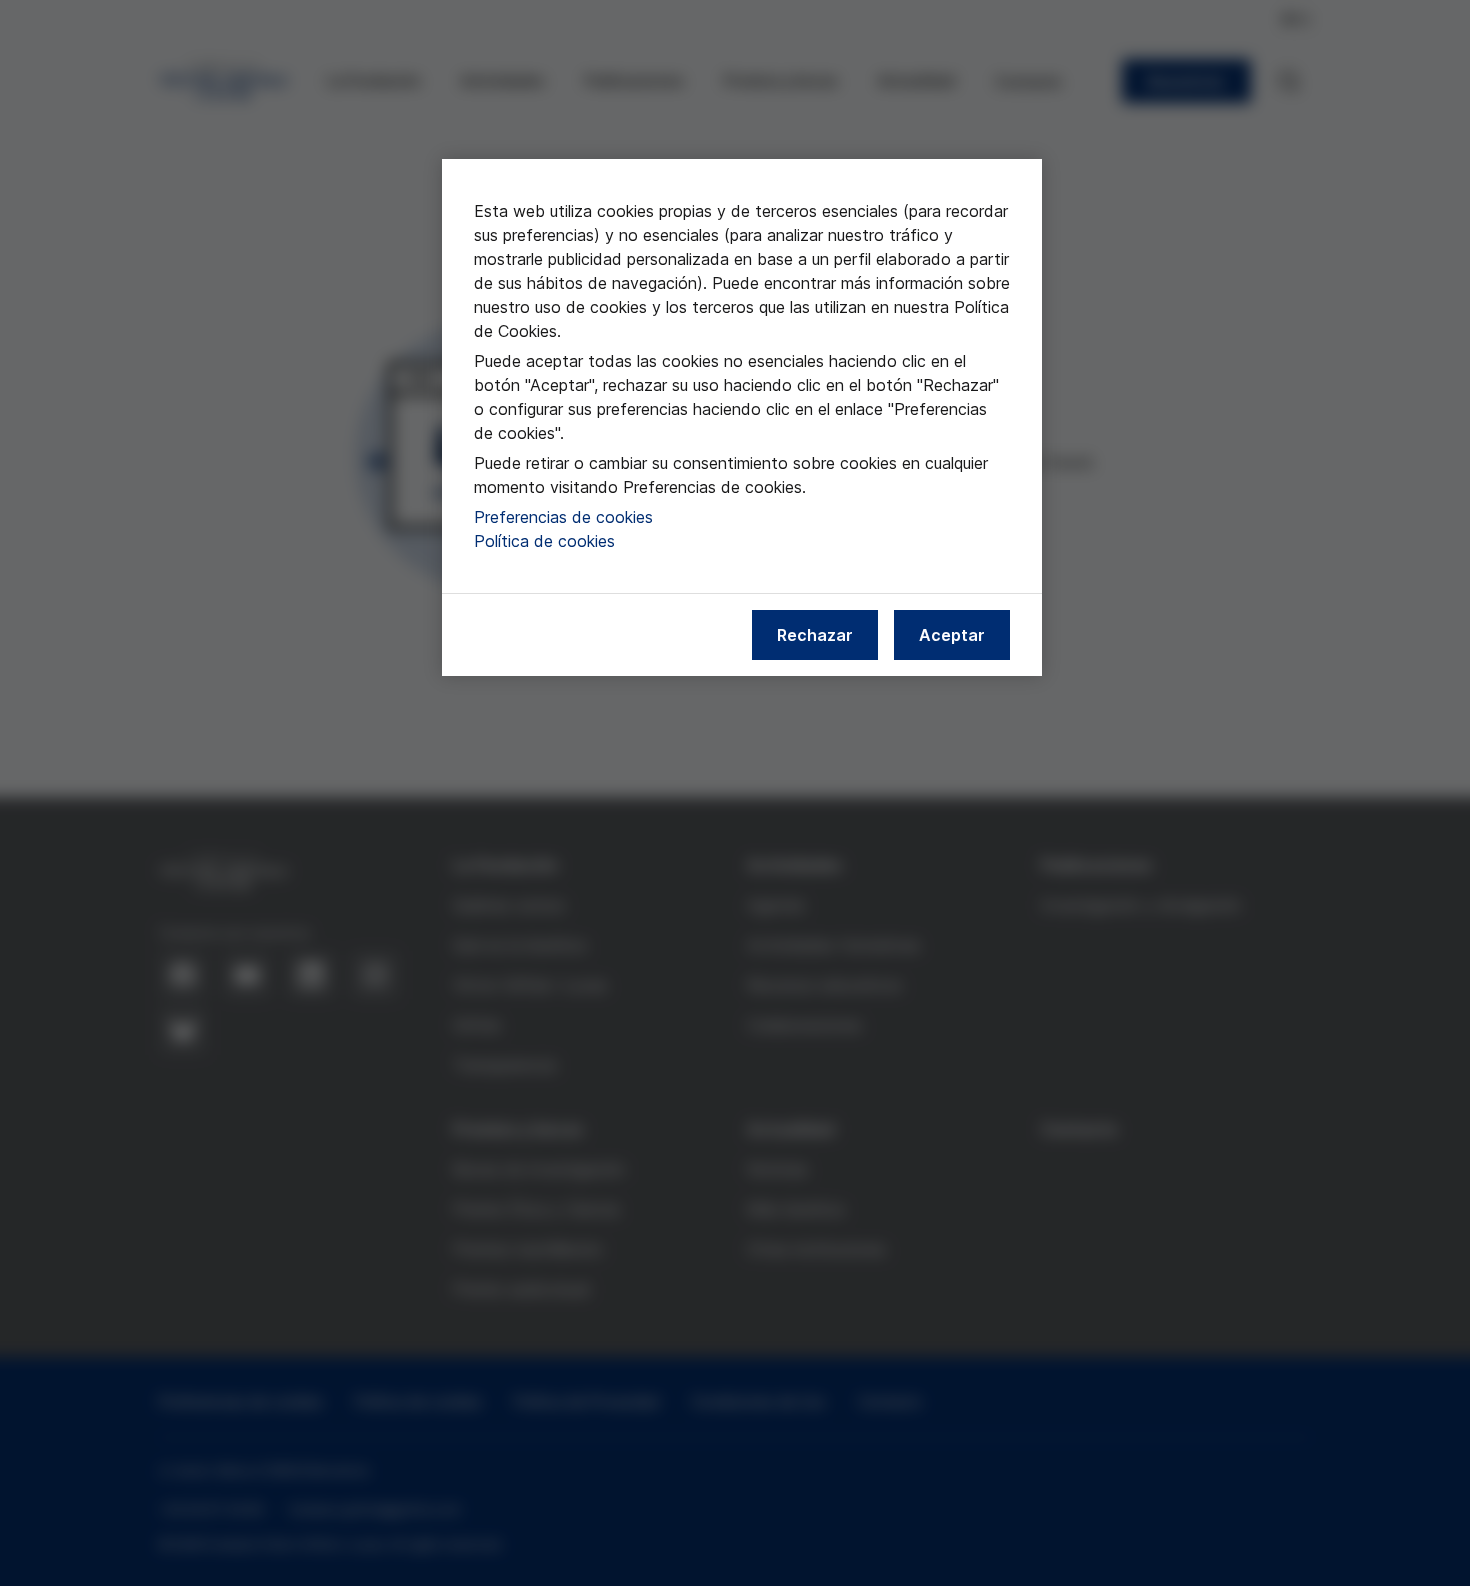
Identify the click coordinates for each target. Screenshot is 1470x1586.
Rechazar (815, 635)
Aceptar (952, 635)
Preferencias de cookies (563, 517)
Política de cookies (544, 541)
